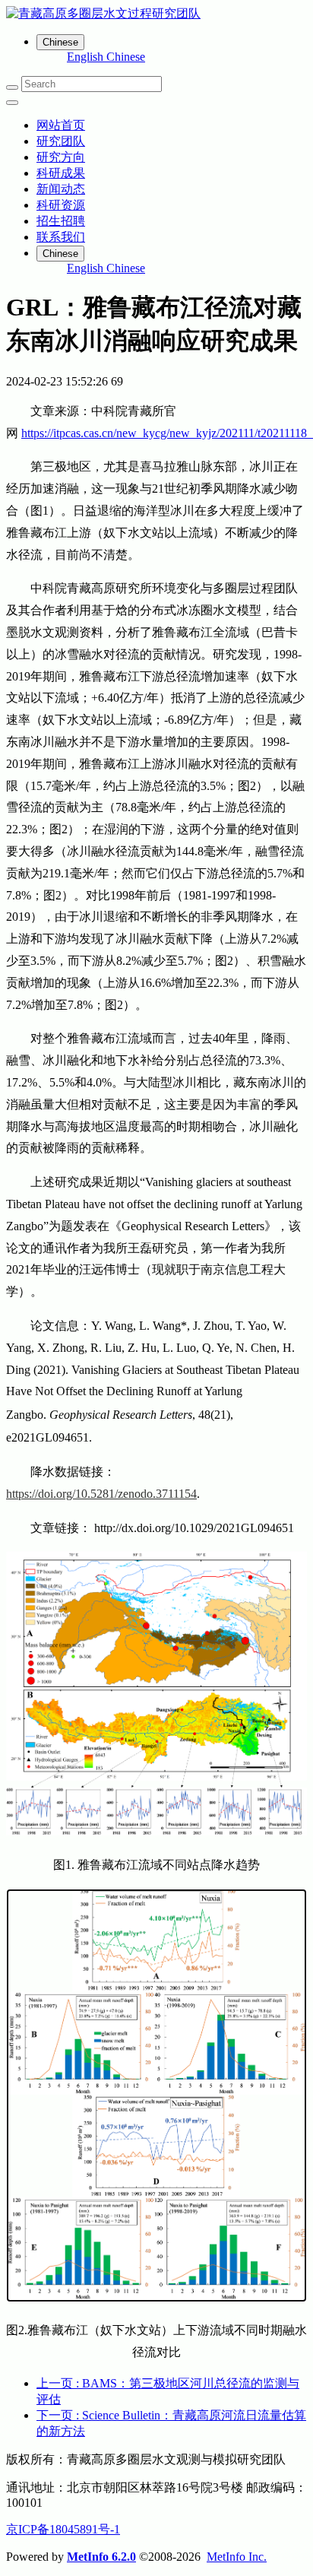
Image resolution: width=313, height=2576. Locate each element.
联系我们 (61, 237)
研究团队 (61, 141)
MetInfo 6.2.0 (101, 2557)
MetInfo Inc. (237, 2557)
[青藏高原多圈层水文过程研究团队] (156, 14)
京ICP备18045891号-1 (63, 2529)
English (87, 57)
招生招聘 (61, 221)
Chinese (126, 57)
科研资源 (61, 205)
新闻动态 (61, 189)
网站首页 (61, 125)
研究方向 (61, 157)
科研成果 (61, 173)
